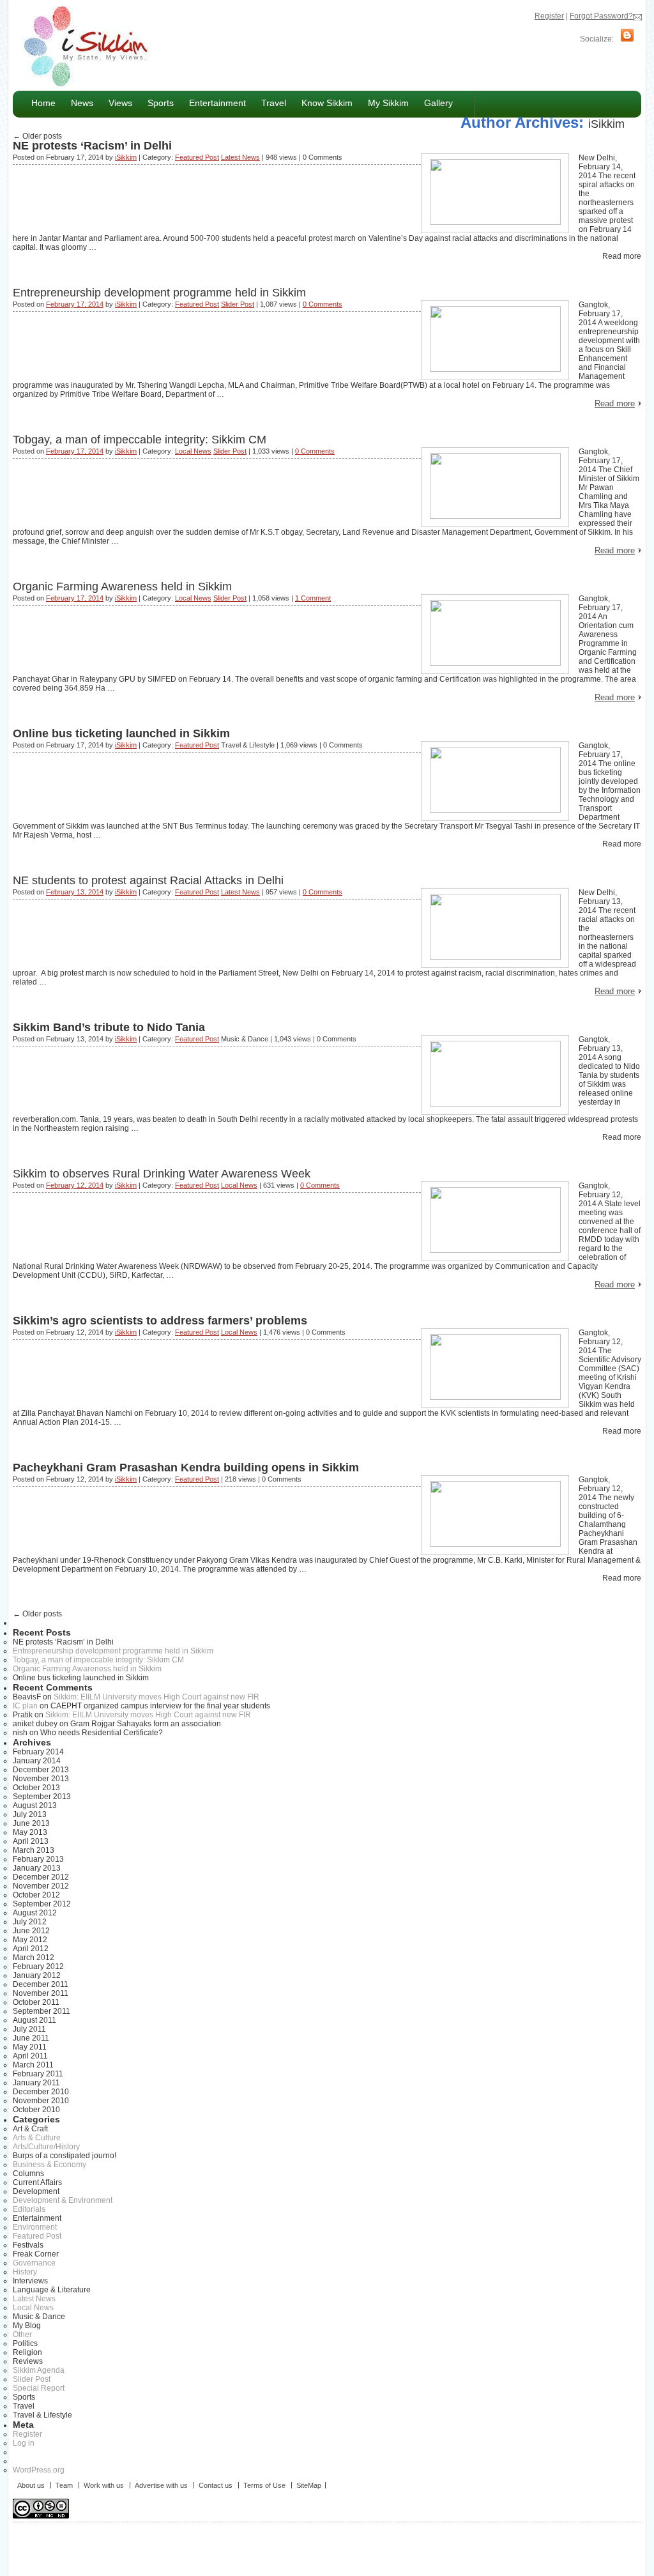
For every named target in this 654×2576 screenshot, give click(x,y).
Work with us (104, 2485)
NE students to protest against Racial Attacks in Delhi (148, 880)
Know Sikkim (323, 103)
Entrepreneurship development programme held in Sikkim (159, 293)
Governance (34, 2263)
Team (64, 2485)
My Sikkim (388, 103)
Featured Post (197, 157)
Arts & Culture (37, 2138)
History (25, 2272)
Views (117, 103)
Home (43, 103)
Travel (274, 103)
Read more (615, 403)
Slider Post (238, 304)
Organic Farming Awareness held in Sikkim (122, 586)
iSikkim (606, 124)
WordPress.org (39, 2470)
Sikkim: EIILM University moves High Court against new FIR (156, 1697)
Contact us (216, 2485)
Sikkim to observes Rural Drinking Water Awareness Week (162, 1174)
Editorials (29, 2209)
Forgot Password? (601, 16)
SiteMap (309, 2485)
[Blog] (627, 39)
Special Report (39, 2388)
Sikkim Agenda (39, 2370)
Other (22, 2334)
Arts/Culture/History (46, 2147)
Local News (193, 451)
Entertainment (214, 103)
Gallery (438, 103)
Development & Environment (63, 2200)
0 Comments (323, 304)
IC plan (25, 1706)
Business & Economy (49, 2165)
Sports (161, 103)
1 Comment (313, 598)
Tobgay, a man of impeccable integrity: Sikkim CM (140, 440)
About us (31, 2485)
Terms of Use (264, 2485)
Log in (24, 2443)
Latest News (240, 157)
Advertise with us (161, 2485)
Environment (35, 2227)
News (78, 103)
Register (549, 16)
